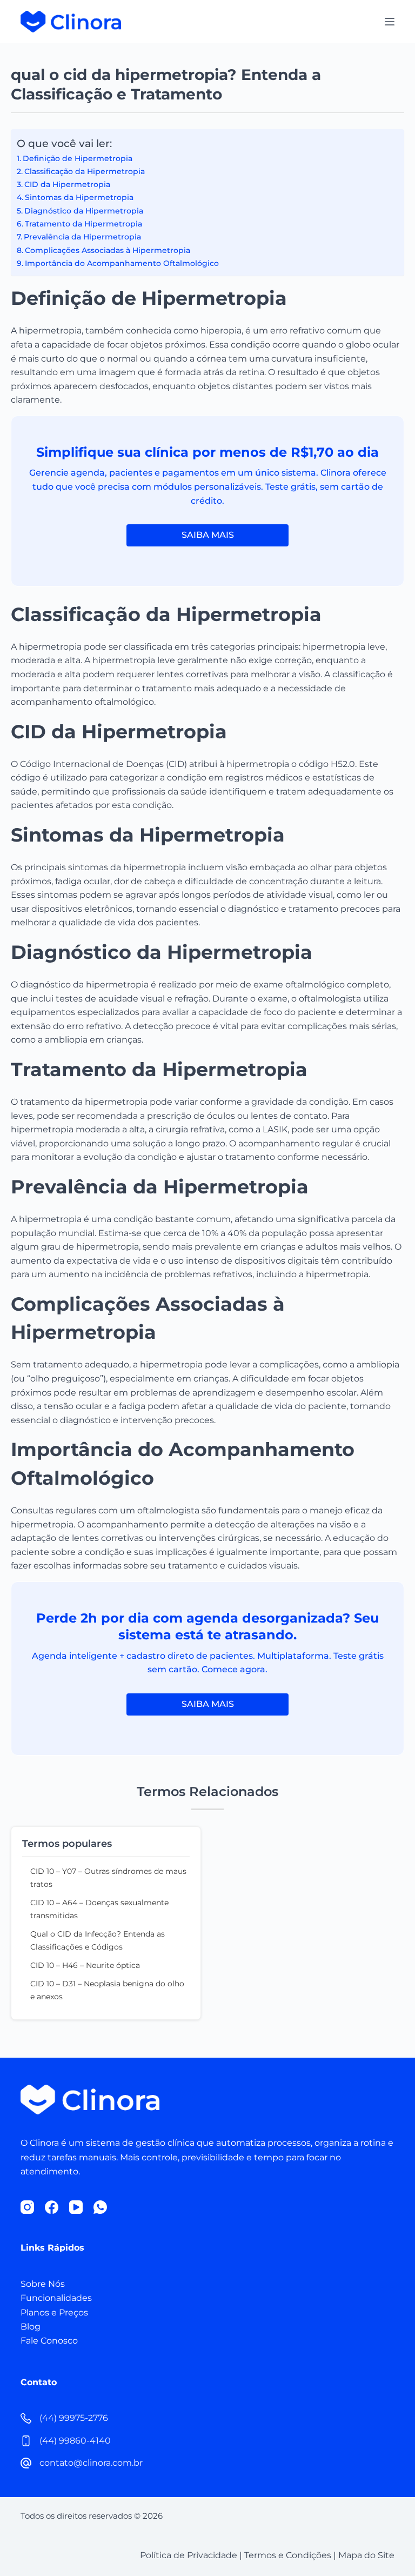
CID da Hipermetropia (67, 184)
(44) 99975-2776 (74, 2418)
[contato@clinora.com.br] (26, 2463)
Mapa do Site (366, 2555)
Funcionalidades (56, 2298)
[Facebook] (52, 2207)
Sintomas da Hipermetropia (79, 197)
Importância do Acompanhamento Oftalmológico (122, 263)
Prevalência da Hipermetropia (82, 237)
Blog (31, 2327)
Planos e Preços (54, 2313)
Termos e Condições (288, 2555)
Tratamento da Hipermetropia (83, 224)
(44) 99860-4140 (75, 2441)
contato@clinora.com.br (91, 2463)
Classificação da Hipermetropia (85, 171)
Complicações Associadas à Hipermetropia (108, 250)
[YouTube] (76, 2207)
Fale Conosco (49, 2341)
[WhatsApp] (100, 2207)
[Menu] (390, 22)
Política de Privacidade (189, 2555)
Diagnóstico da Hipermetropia (84, 211)
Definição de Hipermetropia (78, 158)
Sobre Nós (43, 2284)
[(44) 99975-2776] (26, 2418)
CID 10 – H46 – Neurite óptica (85, 1965)
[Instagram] (27, 2207)
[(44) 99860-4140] (26, 2441)
